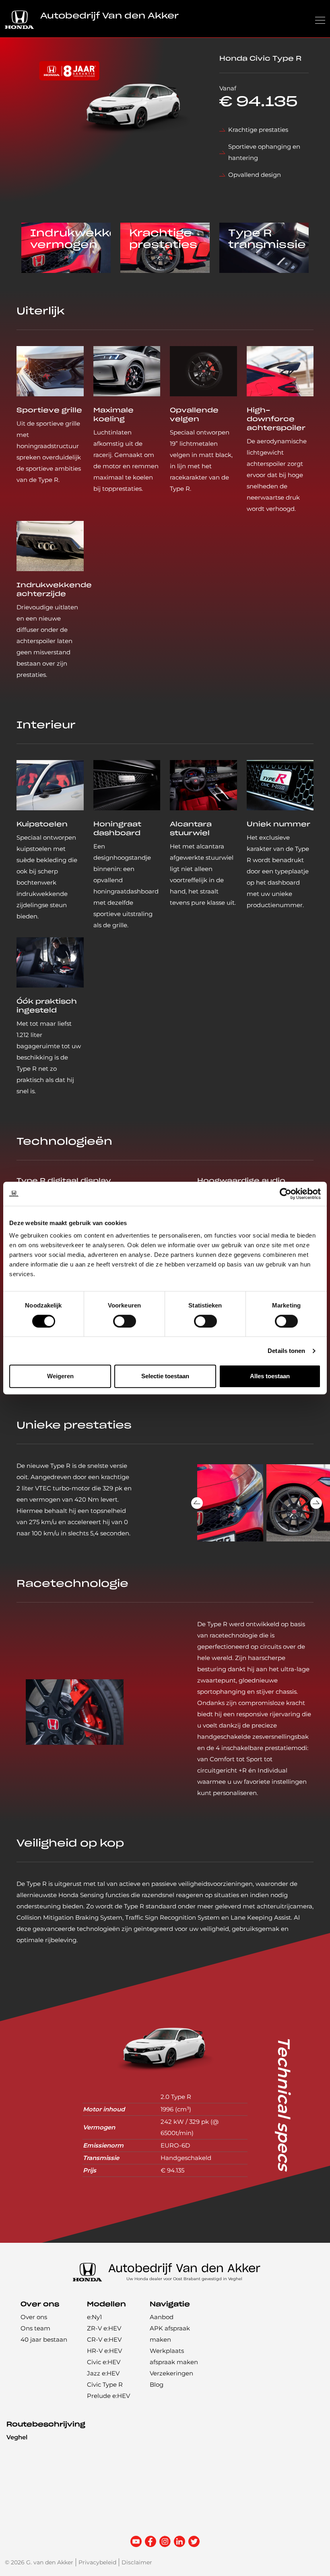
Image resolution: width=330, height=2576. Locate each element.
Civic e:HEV (104, 2362)
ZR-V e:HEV (104, 2328)
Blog (157, 2384)
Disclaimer (137, 2562)
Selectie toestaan (165, 1376)
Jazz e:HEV (103, 2373)
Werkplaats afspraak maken (174, 2356)
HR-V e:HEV (104, 2351)
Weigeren (60, 1376)
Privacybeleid (97, 2562)
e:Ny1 (94, 2317)
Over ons (34, 2317)
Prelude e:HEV (108, 2396)
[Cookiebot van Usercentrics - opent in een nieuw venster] (286, 1194)
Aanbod (162, 2317)
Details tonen (286, 1351)
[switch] (125, 1321)
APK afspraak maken (170, 2334)
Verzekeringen (171, 2373)
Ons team (35, 2328)
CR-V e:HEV (104, 2339)
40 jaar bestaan (44, 2339)
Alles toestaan (270, 1376)
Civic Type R (105, 2384)
